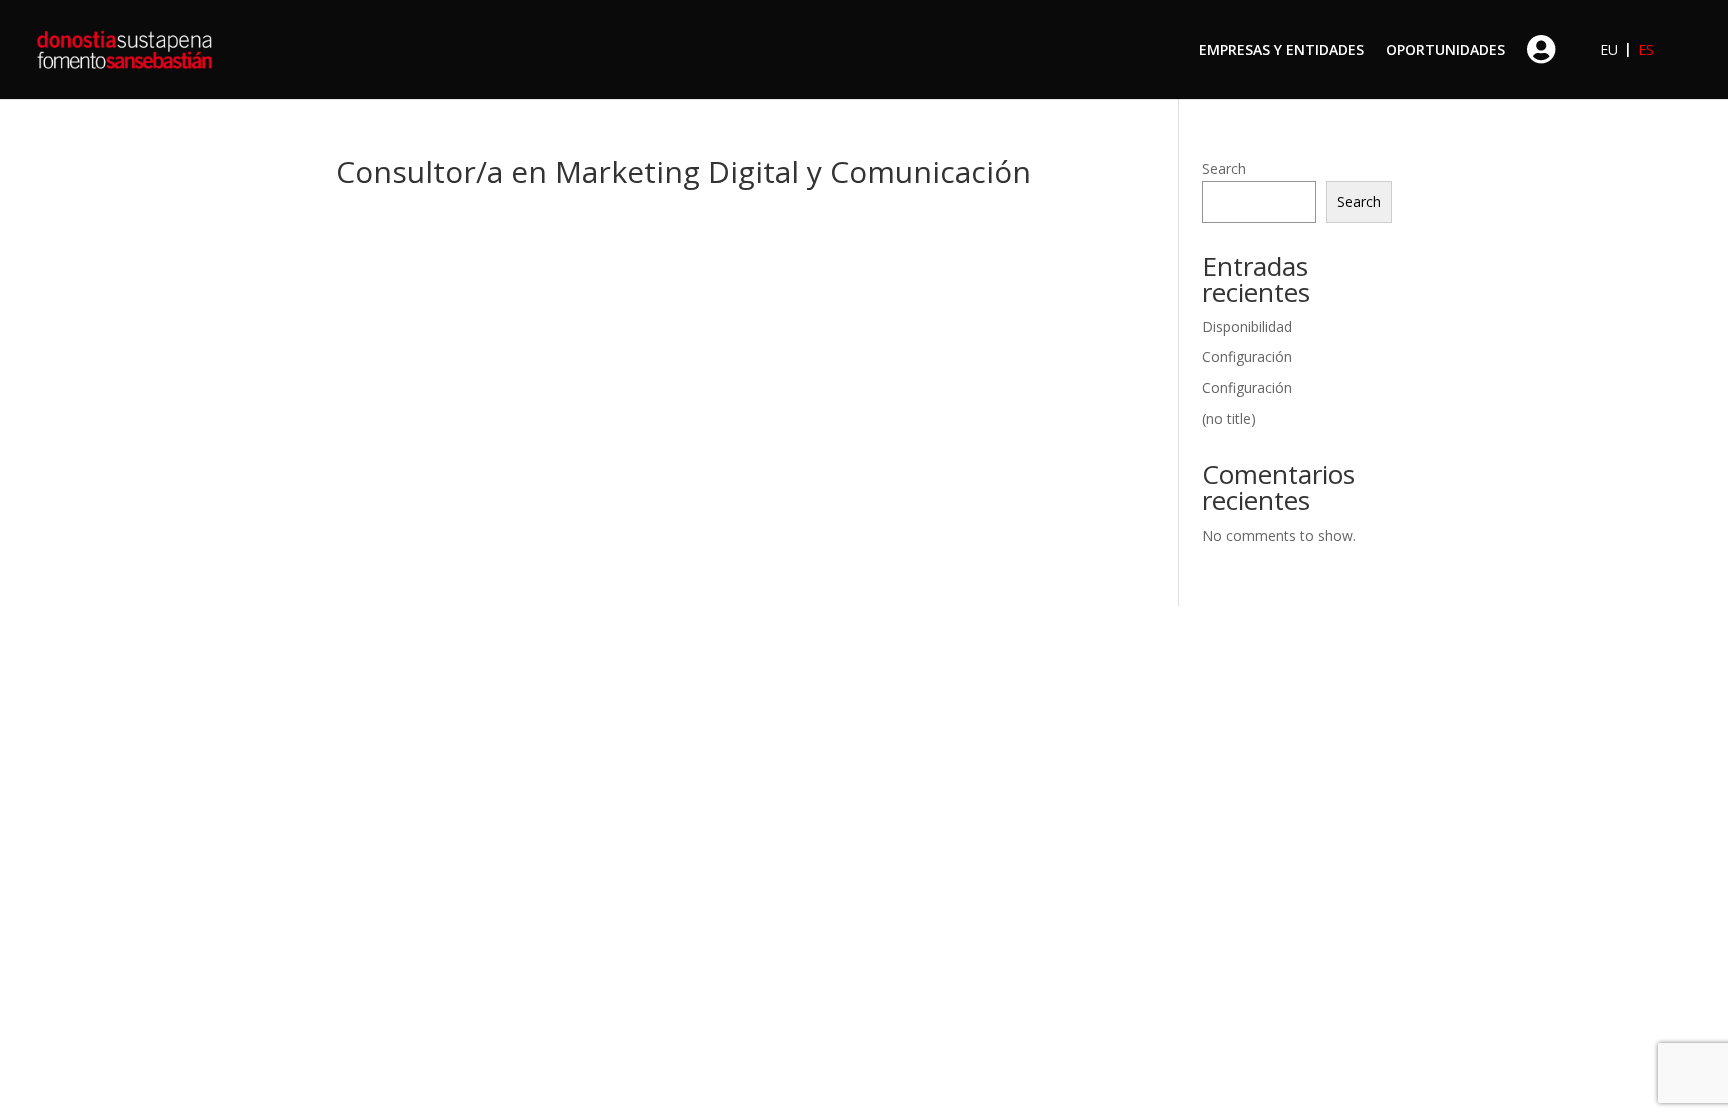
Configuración (1247, 356)
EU (1609, 50)
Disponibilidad (1247, 326)
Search (1224, 168)
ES (1646, 50)
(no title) (1229, 418)
